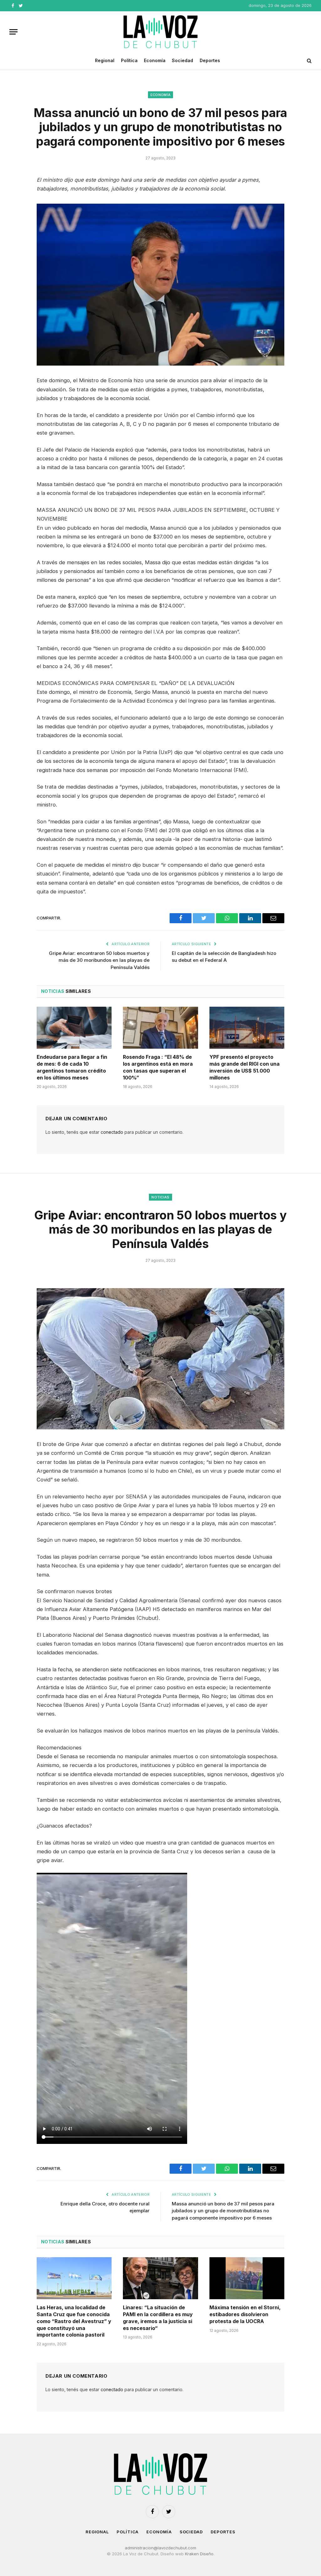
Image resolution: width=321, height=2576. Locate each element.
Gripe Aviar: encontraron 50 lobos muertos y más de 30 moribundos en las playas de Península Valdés (99, 960)
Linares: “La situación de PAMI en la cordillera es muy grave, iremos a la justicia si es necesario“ (158, 2318)
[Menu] (13, 32)
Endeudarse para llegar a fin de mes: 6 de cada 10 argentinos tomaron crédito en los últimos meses (72, 1067)
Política (129, 60)
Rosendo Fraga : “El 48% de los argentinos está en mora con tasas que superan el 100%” (158, 1067)
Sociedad (182, 60)
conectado (112, 1132)
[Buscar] (309, 61)
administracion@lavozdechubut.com (160, 2548)
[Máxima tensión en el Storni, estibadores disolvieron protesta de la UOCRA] (247, 2278)
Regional (105, 60)
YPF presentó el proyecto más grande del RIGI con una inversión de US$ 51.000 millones (245, 1067)
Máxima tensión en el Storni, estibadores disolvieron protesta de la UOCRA (245, 2314)
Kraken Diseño (199, 2554)
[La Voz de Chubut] (160, 32)
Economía (155, 60)
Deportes (210, 60)
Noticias (160, 1197)
